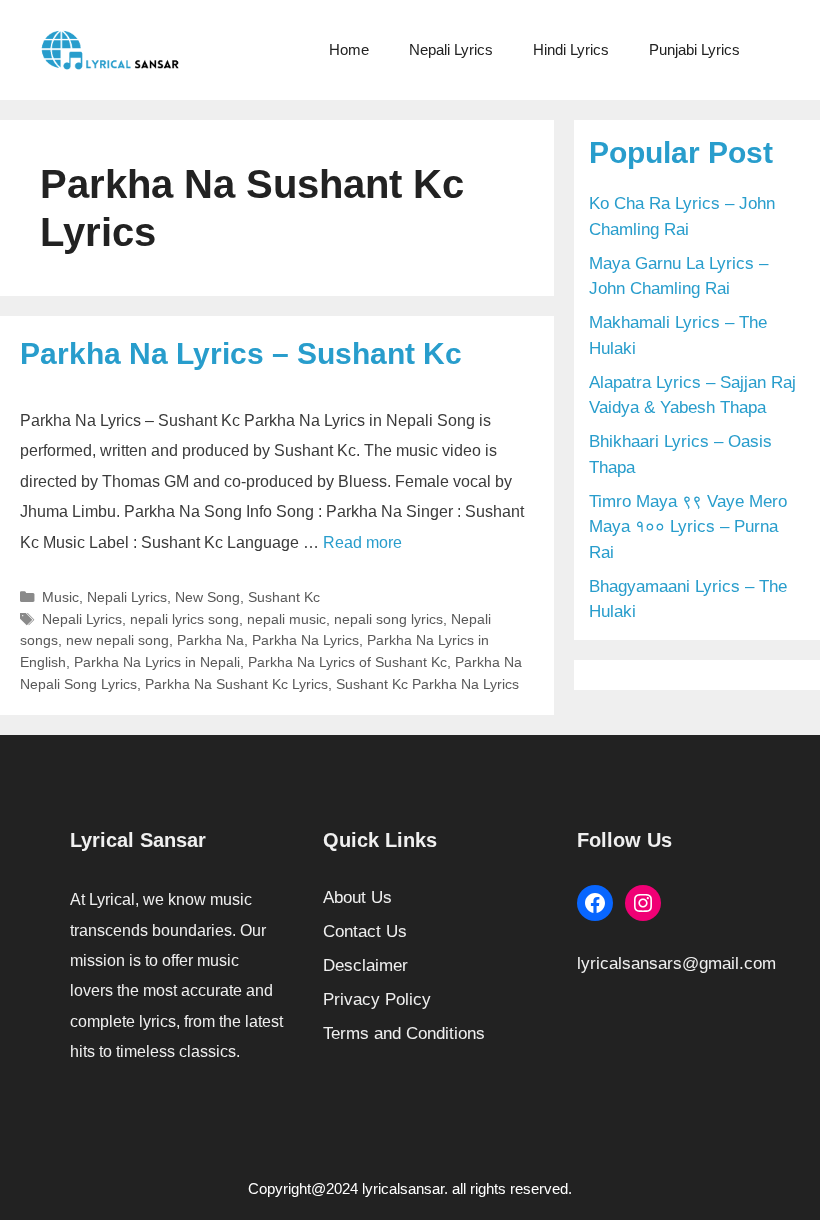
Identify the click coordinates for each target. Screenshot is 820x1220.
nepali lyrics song (184, 619)
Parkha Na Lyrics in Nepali (157, 662)
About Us (357, 897)
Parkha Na (210, 640)
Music (60, 597)
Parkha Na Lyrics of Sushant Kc (347, 662)
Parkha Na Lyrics (305, 640)
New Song (207, 597)
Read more (362, 542)
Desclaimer (365, 965)
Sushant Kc (284, 597)
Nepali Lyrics (451, 49)
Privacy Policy (377, 999)
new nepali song (117, 640)
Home (349, 49)
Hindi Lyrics (571, 49)
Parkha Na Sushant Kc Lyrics (236, 684)
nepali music (286, 619)
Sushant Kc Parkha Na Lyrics (427, 684)
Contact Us (365, 931)
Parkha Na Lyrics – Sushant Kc (241, 353)
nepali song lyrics (388, 619)
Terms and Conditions (404, 1033)
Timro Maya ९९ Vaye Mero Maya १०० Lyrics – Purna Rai (688, 527)
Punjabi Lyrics (694, 49)
